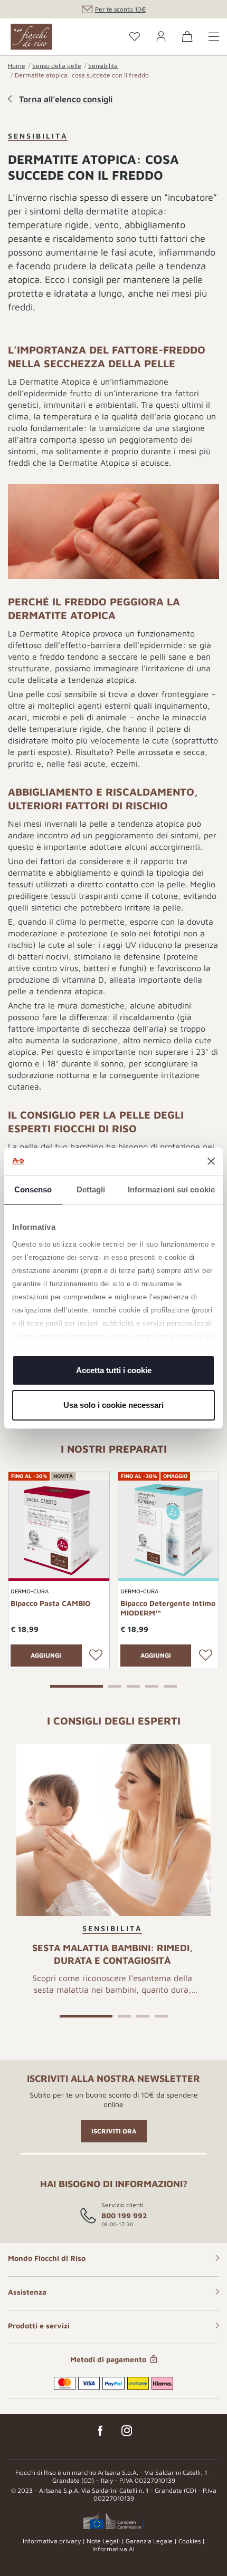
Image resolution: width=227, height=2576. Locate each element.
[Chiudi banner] (211, 1161)
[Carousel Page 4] (152, 1685)
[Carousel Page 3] (133, 1685)
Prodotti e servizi (39, 2325)
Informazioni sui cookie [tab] (171, 1189)
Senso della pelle (57, 66)
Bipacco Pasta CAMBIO (50, 1603)
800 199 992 (124, 2215)
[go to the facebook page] (100, 2431)
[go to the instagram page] (127, 2431)
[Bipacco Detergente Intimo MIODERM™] (169, 1530)
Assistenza (27, 2292)
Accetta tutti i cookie (114, 1370)
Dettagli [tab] (91, 1189)
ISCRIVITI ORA (114, 2131)
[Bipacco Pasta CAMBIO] (59, 1530)
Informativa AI (113, 2549)
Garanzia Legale (149, 2541)
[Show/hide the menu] (214, 37)
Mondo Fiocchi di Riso (47, 2258)
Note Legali (103, 2541)
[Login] (161, 37)
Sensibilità (103, 66)
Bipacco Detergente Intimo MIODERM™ (168, 1608)
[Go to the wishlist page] (135, 37)
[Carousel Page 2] (115, 1685)
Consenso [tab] (33, 1189)
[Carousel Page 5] (170, 1685)
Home (17, 66)
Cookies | (192, 2541)
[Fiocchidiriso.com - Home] (31, 37)
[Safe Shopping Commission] (114, 2521)
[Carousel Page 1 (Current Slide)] (77, 1685)
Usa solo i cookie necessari (113, 1405)
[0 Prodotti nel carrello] (187, 38)
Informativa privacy (52, 2541)
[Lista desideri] (96, 1656)
